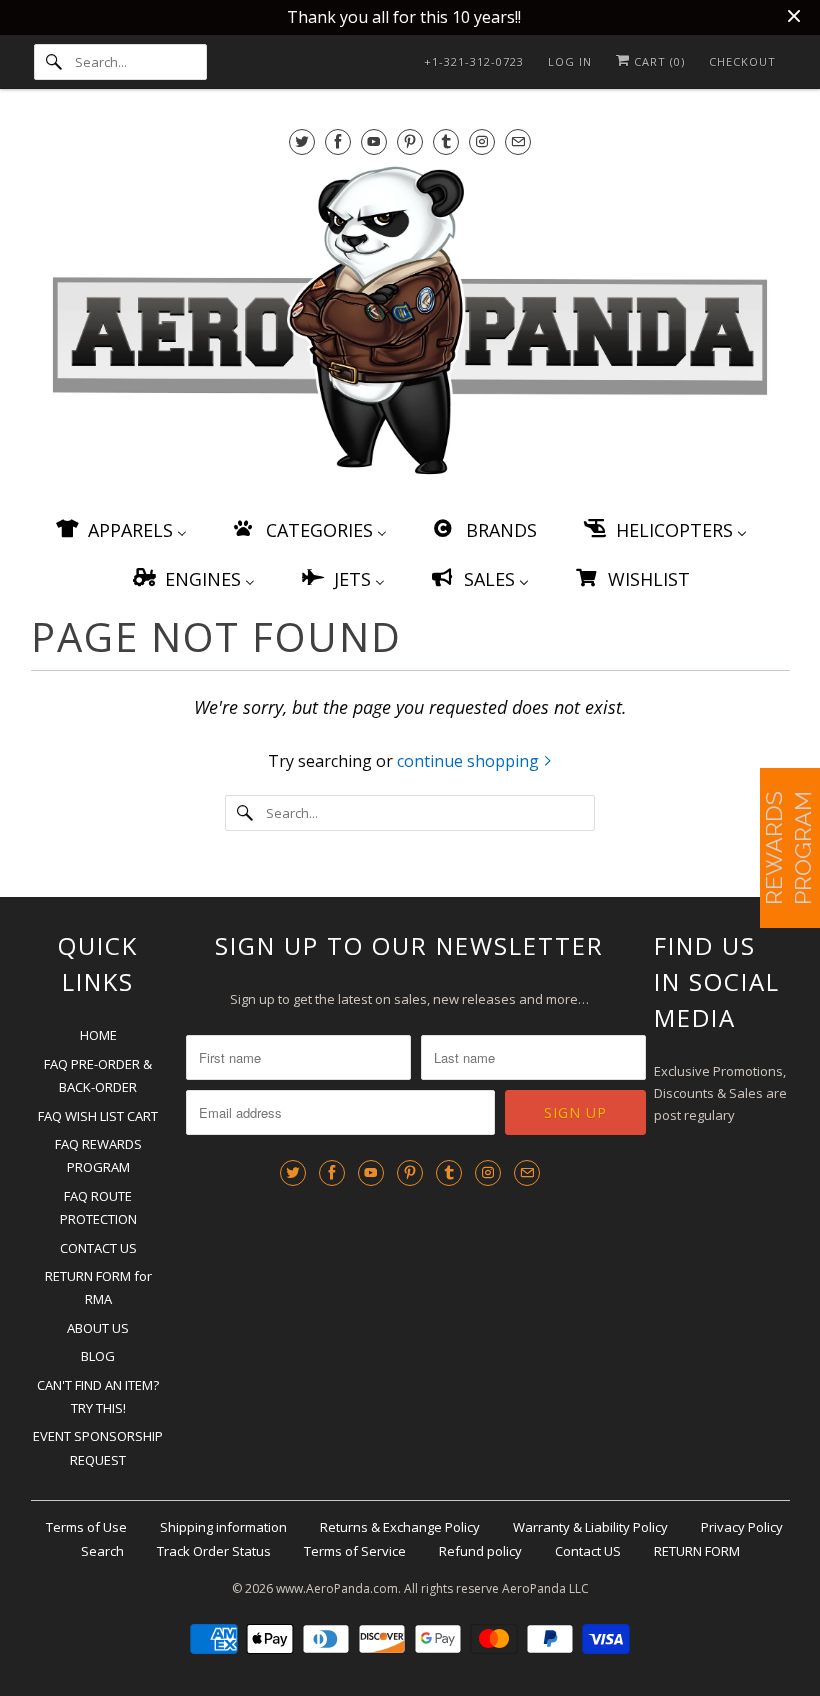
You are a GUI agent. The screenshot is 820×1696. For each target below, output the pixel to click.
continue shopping (470, 761)
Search (102, 1551)
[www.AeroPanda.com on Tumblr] (446, 141)
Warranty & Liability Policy (590, 1527)
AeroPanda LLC (545, 1588)
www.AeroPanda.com (337, 1588)
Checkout (742, 61)
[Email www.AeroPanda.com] (518, 141)
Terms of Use (86, 1527)
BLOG (98, 1356)
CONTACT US (98, 1248)
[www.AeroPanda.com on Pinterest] (410, 141)
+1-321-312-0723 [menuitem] (474, 61)
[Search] (54, 62)
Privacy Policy (742, 1527)
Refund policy (480, 1551)
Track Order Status (214, 1551)
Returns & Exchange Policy (400, 1527)
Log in (570, 61)
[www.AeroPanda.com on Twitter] (302, 141)
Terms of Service (355, 1551)
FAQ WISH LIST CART (98, 1116)
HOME (98, 1035)
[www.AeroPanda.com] (410, 324)
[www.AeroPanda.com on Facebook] (338, 141)
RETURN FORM (697, 1551)
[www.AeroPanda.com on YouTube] (374, 141)
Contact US (588, 1551)
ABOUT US (98, 1328)
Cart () (657, 61)
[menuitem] (120, 529)
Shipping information (223, 1527)
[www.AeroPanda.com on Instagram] (482, 141)
